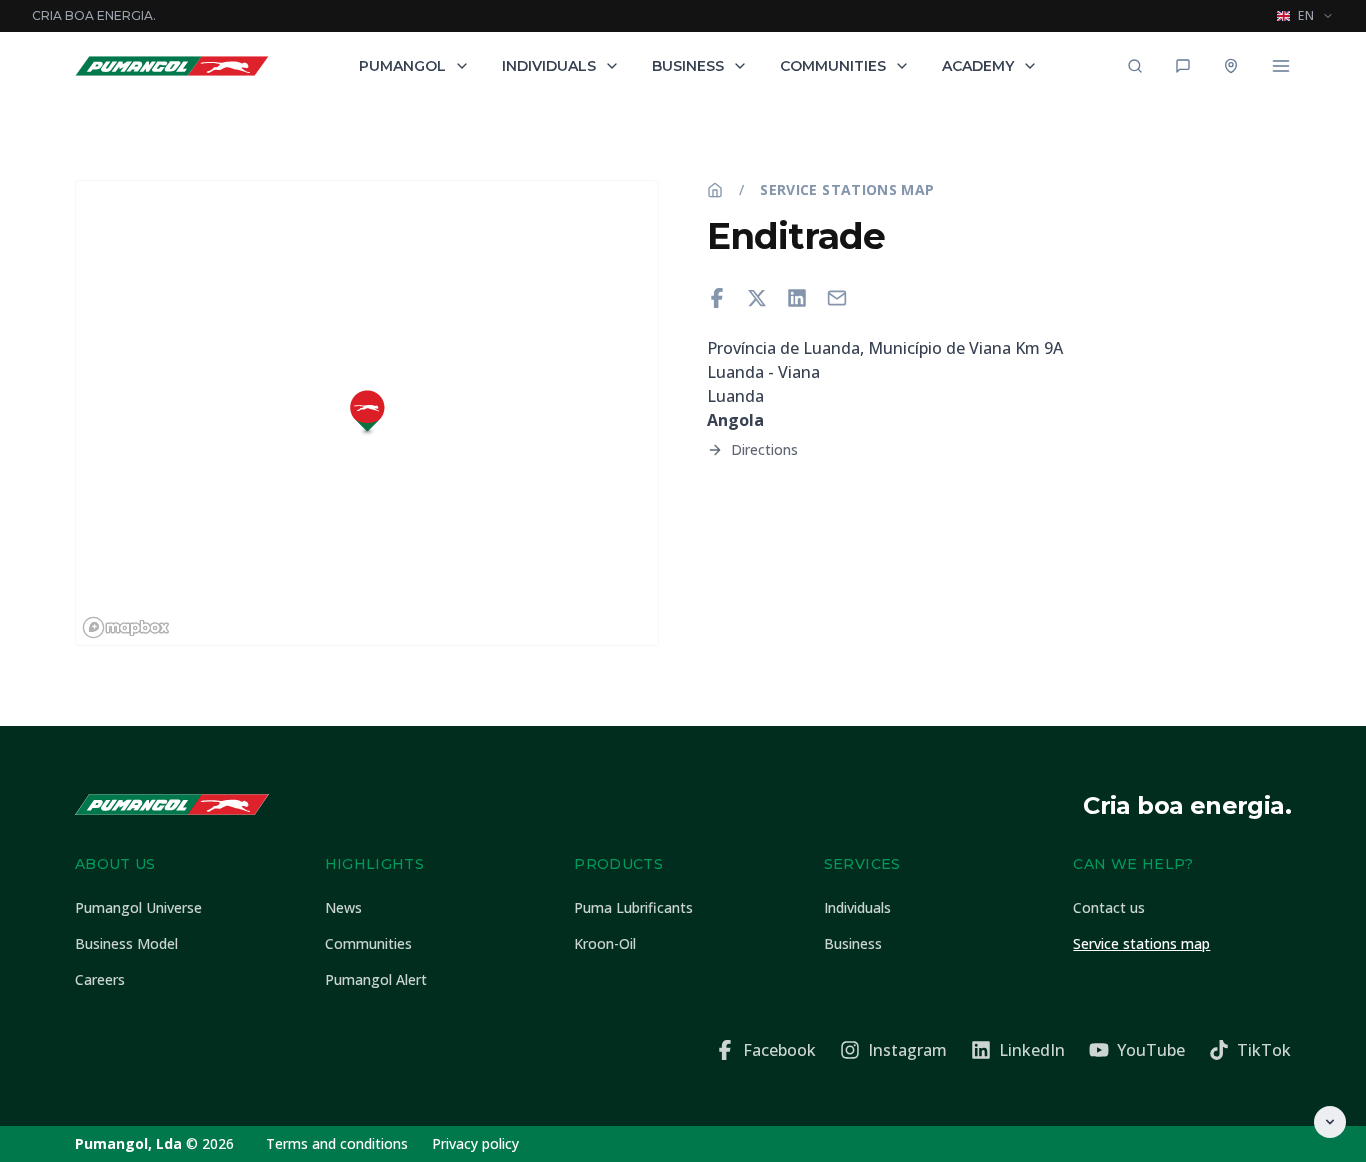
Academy (978, 66)
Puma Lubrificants (633, 907)
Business (688, 66)
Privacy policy (475, 1143)
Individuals (549, 66)
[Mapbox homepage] (126, 627)
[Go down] (1330, 1122)
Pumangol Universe (138, 907)
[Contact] (1183, 66)
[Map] (1231, 66)
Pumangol (402, 66)
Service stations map (847, 189)
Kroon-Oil (605, 943)
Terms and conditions (337, 1143)
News (343, 907)
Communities (833, 66)
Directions (764, 449)
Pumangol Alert (376, 979)
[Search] (1135, 66)
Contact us (1109, 907)
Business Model (126, 943)
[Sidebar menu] (1281, 66)
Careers (100, 979)
